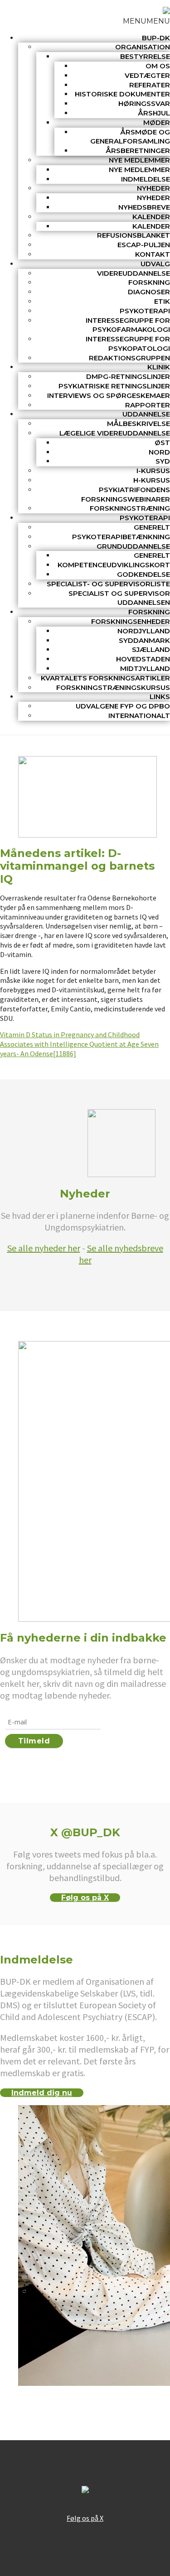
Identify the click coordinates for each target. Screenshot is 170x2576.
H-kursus (152, 480)
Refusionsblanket (134, 235)
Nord (159, 452)
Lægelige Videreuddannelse (115, 433)
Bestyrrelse (145, 56)
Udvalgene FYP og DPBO (123, 706)
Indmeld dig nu (42, 2093)
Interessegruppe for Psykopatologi (128, 344)
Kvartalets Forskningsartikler (105, 678)
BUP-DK (156, 38)
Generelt (152, 527)
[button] (146, 21)
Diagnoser (149, 292)
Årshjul (154, 113)
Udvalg (155, 264)
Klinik (159, 367)
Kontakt (153, 254)
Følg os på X (85, 1898)
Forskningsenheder (131, 621)
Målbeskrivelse (138, 424)
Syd (163, 461)
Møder (157, 122)
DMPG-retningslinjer (128, 376)
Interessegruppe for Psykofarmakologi (128, 325)
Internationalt (139, 716)
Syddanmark (144, 640)
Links (160, 697)
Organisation (143, 47)
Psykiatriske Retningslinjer (114, 386)
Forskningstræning (130, 508)
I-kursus (153, 471)
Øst (162, 443)
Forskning (149, 282)
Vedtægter (147, 75)
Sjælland (151, 649)
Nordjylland (144, 631)
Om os (158, 66)
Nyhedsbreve (144, 207)
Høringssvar (144, 103)
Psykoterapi (145, 311)
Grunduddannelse (133, 546)
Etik (162, 301)
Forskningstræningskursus (113, 687)
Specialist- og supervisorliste (108, 584)
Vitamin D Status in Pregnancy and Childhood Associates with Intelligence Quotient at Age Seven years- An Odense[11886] (79, 1044)
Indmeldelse (146, 179)
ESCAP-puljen (144, 245)
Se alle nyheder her (44, 1248)
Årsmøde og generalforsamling (130, 137)
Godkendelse (143, 574)
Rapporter (148, 405)
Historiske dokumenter (122, 94)
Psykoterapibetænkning (121, 537)
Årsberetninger (138, 151)
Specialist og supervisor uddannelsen (119, 598)
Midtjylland (145, 668)
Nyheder (153, 188)
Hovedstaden (143, 659)
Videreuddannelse (134, 273)
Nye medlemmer (139, 160)
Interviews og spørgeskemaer (109, 395)
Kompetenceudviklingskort (114, 565)
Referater (150, 85)
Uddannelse (146, 414)
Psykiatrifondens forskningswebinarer (126, 494)
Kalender (151, 217)
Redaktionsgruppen (129, 358)
